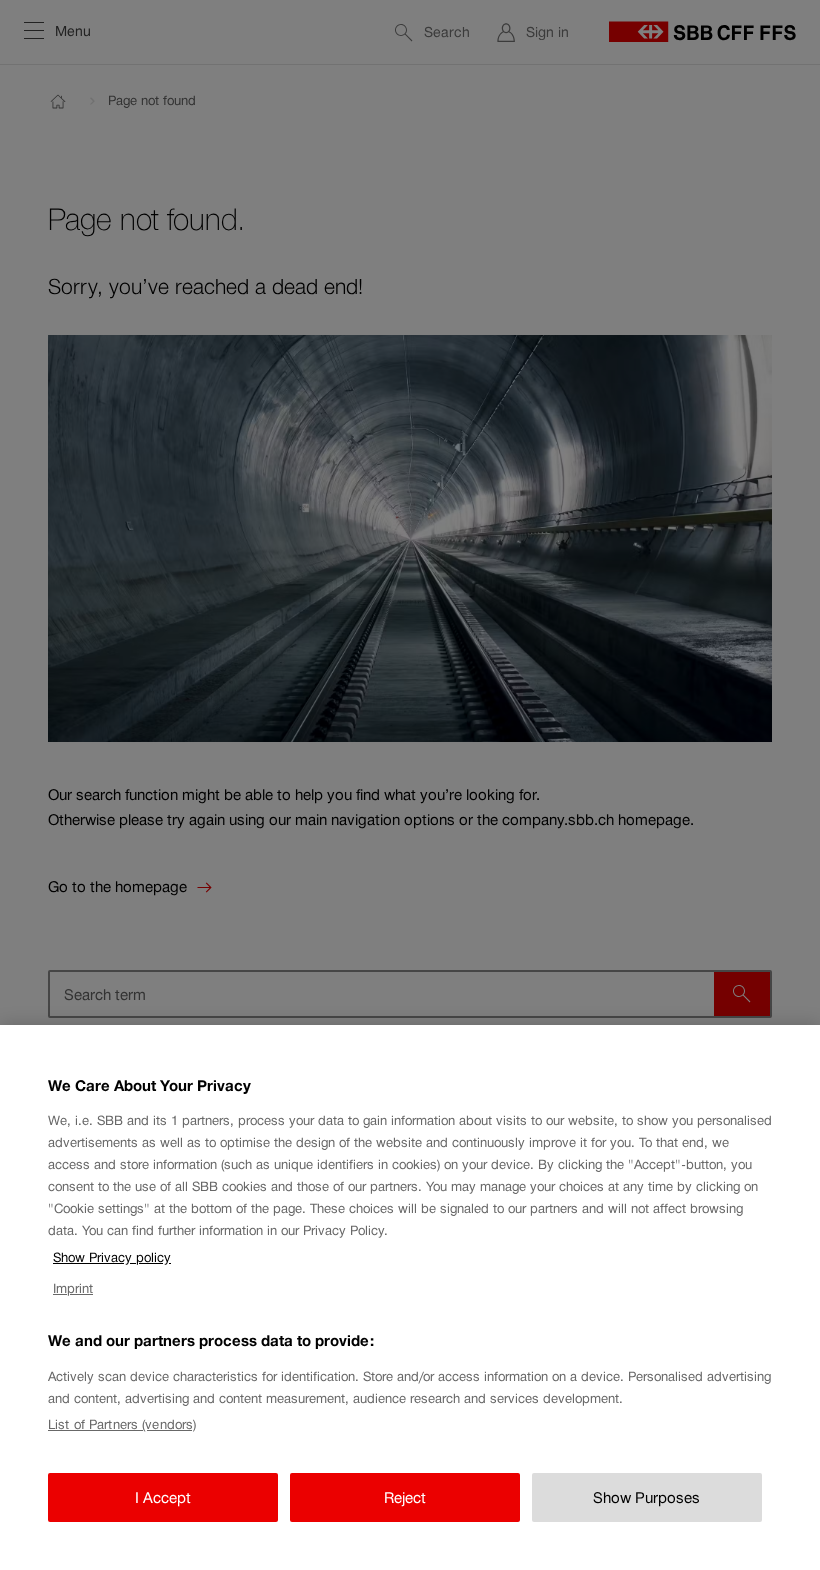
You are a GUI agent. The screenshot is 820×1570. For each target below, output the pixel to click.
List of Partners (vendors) (122, 1424)
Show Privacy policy (112, 1257)
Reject (405, 1497)
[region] (410, 1297)
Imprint (73, 1288)
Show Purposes (646, 1497)
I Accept (163, 1497)
